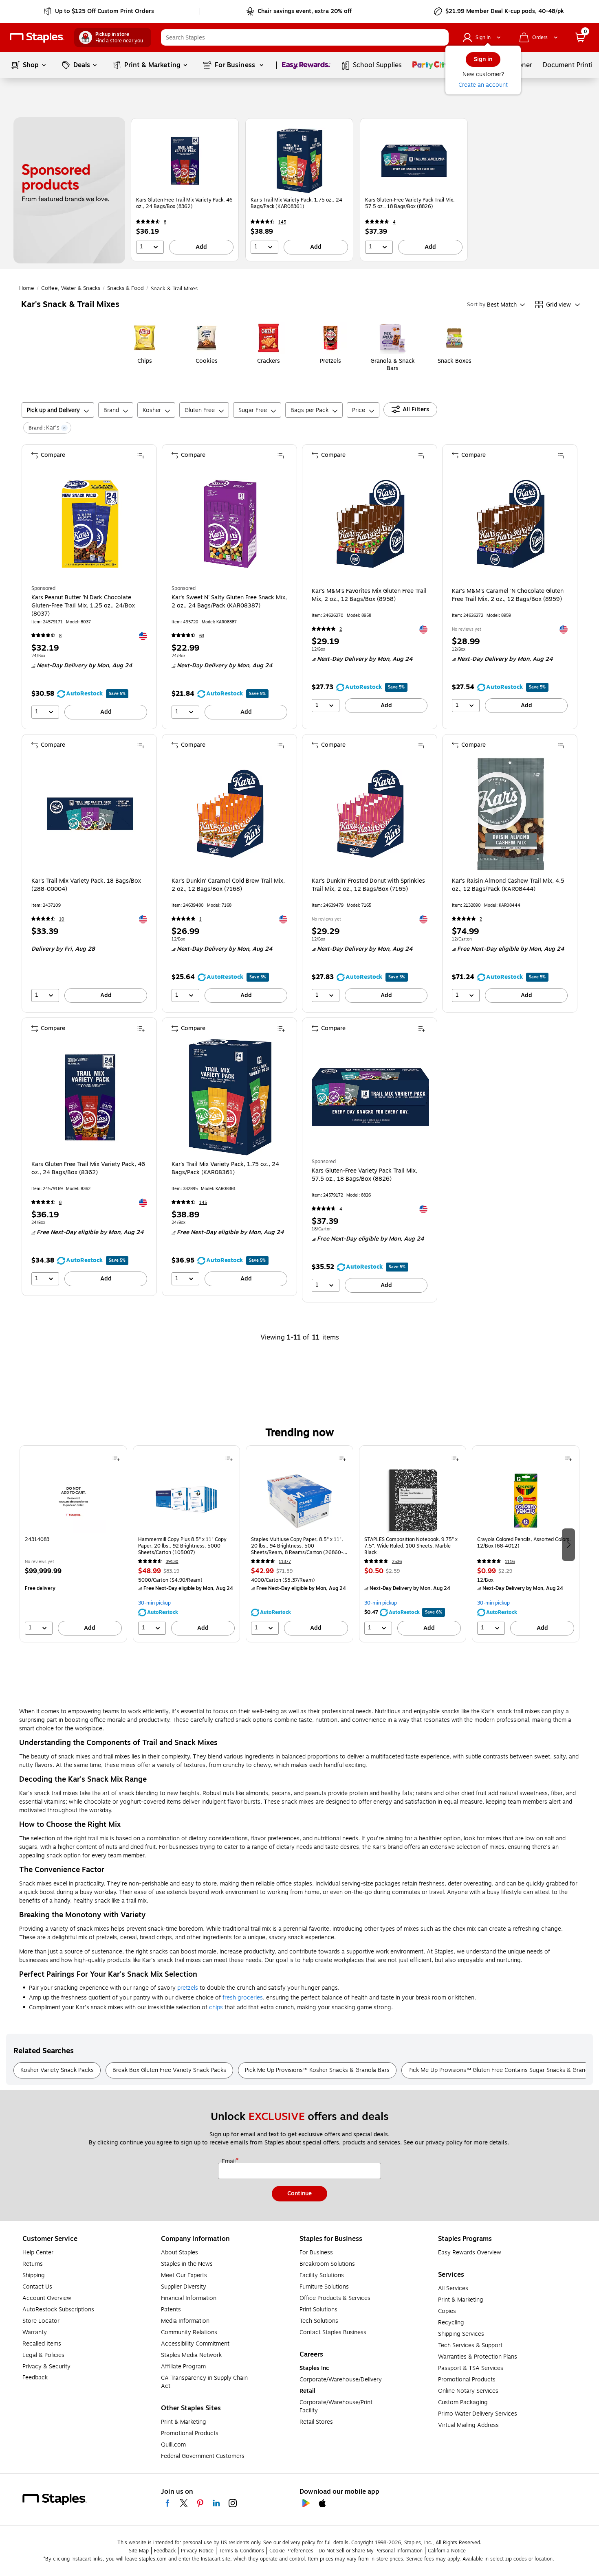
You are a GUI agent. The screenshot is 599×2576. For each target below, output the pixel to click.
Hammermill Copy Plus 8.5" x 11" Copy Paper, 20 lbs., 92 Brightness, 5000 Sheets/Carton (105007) (182, 1546)
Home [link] (27, 288)
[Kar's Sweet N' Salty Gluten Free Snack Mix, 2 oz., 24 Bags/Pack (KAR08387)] (230, 524)
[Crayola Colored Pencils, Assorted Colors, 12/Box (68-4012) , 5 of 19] (526, 1500)
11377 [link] (285, 1562)
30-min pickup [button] (154, 1603)
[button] (440, 37)
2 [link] (341, 629)
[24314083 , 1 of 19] (73, 1500)
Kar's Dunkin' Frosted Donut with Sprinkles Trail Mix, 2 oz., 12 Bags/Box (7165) (368, 885)
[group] (73, 1544)
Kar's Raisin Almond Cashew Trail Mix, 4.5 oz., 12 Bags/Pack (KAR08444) (508, 885)
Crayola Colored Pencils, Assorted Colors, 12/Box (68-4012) (524, 1543)
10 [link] (62, 919)
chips (216, 2007)
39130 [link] (172, 1562)
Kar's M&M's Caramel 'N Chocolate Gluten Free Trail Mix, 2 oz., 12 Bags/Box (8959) (508, 595)
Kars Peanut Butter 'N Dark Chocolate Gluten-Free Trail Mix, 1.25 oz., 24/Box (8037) (83, 606)
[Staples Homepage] (37, 38)
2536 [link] (397, 1562)
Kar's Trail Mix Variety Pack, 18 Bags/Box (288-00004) (86, 885)
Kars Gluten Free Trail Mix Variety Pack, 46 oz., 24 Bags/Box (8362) (184, 203)
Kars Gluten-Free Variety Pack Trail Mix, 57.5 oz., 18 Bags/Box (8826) (410, 203)
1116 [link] (510, 1562)
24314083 (37, 1540)
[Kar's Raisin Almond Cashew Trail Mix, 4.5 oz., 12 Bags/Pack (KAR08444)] (511, 814)
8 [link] (165, 222)
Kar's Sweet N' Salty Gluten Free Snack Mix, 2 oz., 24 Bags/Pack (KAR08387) (229, 602)
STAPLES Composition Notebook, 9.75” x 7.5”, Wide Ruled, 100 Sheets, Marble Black (411, 1546)
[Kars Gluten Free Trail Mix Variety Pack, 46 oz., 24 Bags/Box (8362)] (185, 161)
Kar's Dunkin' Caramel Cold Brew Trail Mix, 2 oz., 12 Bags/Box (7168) (228, 885)
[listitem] (185, 190)
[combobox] (305, 37)
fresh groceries (243, 1998)
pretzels (188, 1988)
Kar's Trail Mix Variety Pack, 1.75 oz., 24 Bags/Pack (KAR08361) (296, 203)
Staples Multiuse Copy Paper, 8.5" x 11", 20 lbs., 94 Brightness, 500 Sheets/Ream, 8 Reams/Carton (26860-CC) (297, 1546)
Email (229, 2162)
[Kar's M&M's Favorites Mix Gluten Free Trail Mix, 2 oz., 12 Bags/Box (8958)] (370, 524)
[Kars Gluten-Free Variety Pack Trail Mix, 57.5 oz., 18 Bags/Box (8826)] (414, 161)
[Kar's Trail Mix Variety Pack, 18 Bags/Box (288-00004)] (90, 814)
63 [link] (202, 636)
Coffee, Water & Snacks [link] (71, 288)
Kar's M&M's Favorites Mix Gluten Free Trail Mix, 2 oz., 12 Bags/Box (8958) (369, 595)
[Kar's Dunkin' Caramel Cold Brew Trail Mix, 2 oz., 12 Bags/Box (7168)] (230, 814)
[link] (100, 11)
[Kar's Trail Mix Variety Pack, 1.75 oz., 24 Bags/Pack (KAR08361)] (299, 161)
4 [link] (394, 222)
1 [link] (200, 919)
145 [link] (282, 222)
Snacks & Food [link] (126, 288)
